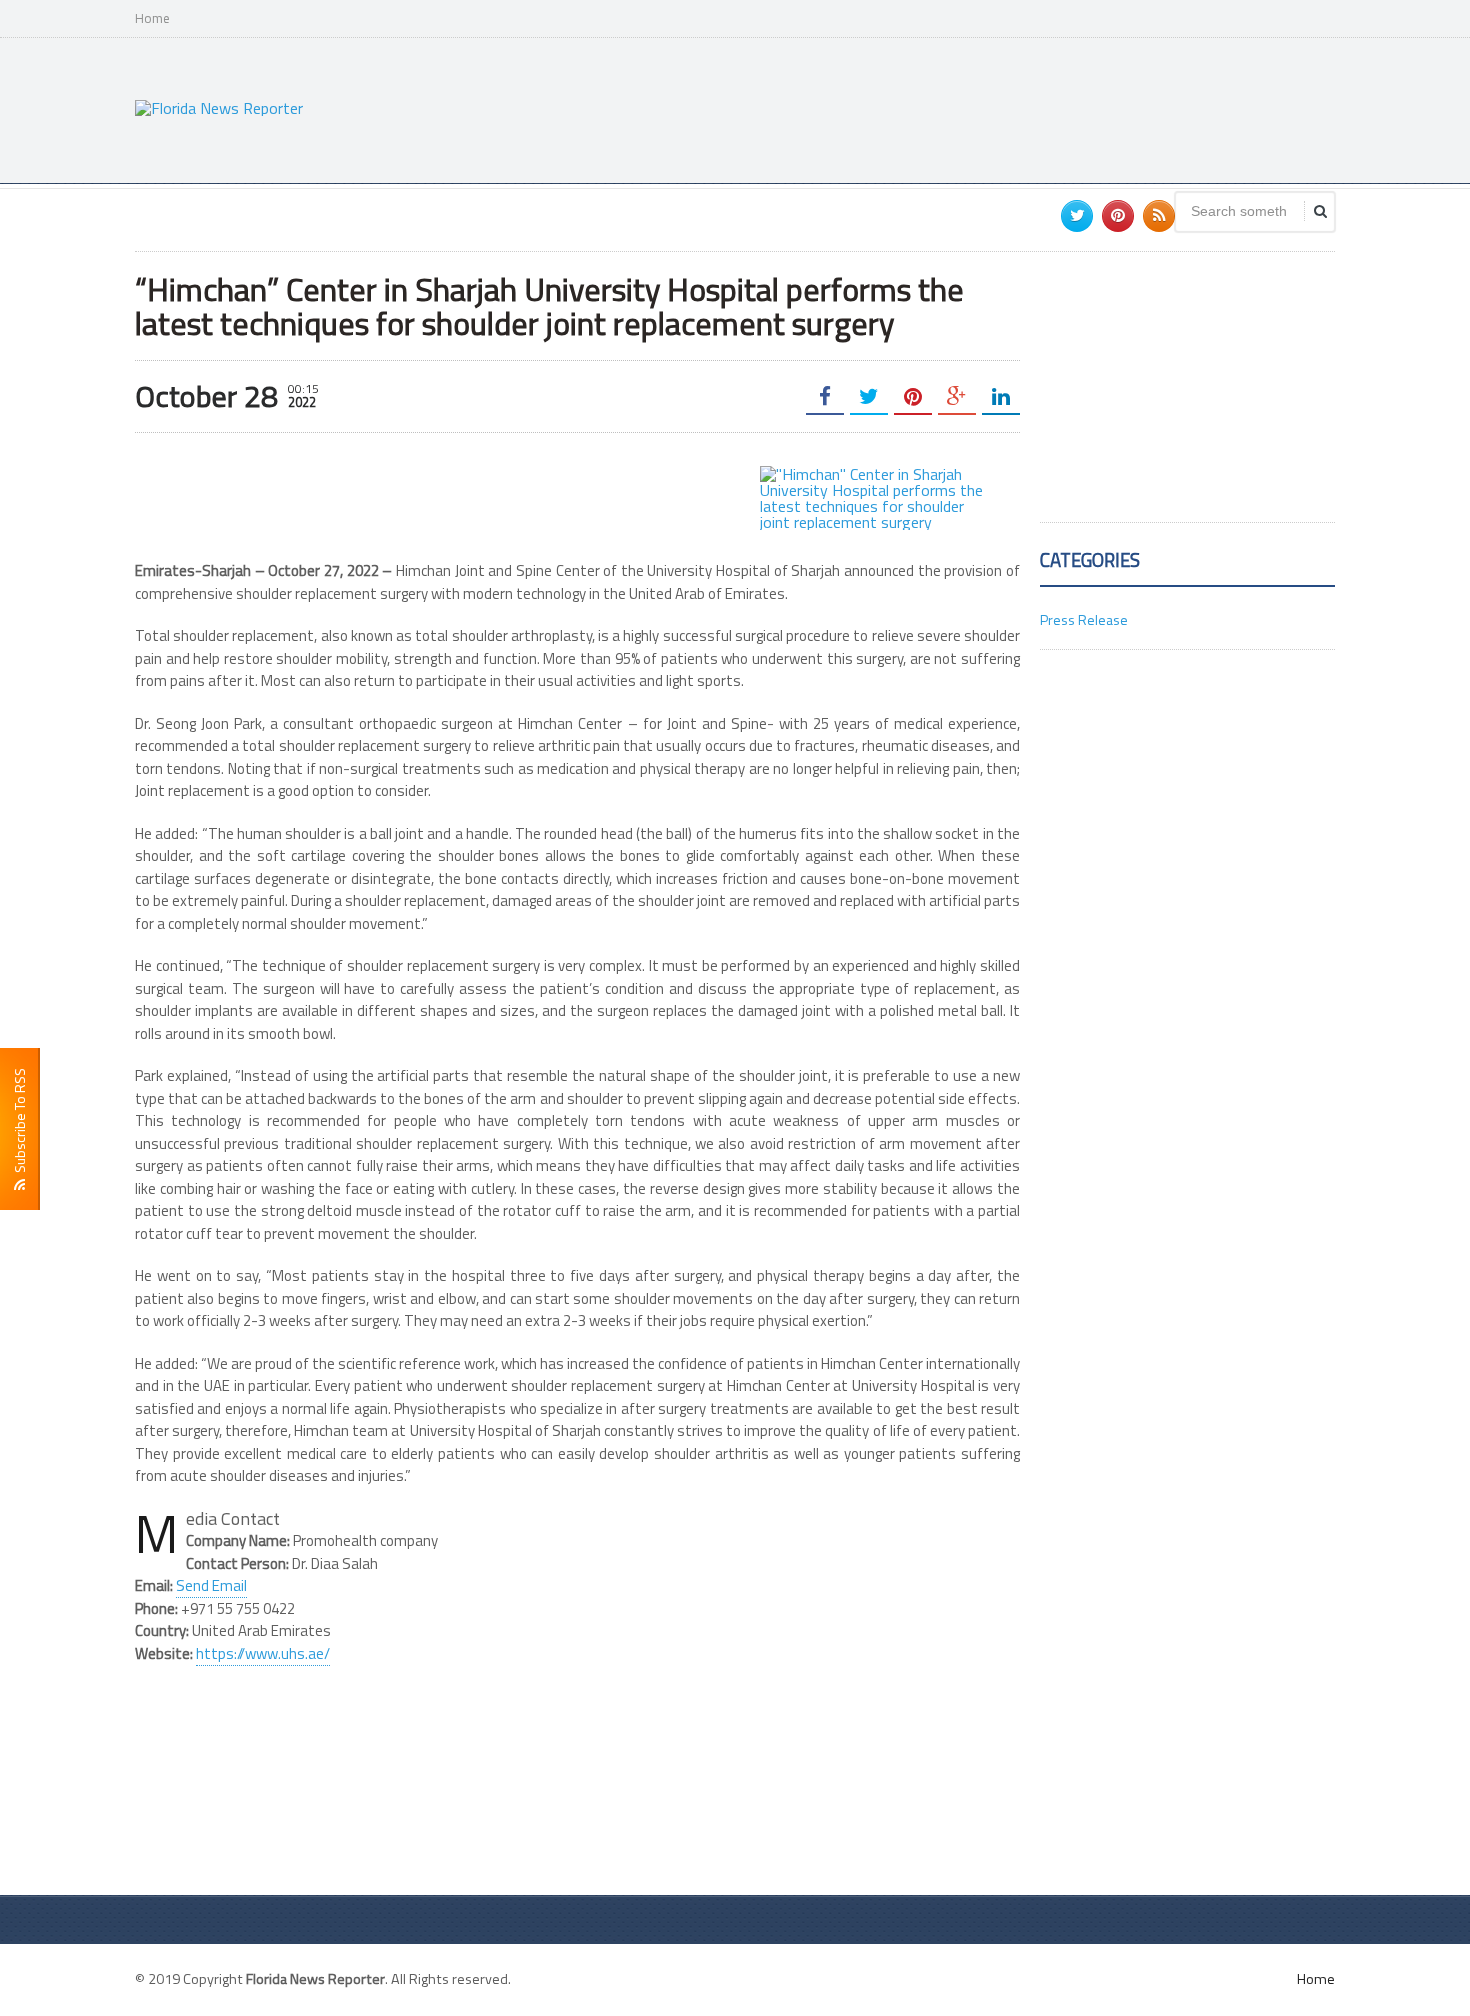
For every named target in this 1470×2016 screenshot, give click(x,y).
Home (152, 18)
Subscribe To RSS (19, 1123)
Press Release (1084, 619)
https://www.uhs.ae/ (263, 1653)
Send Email (211, 1585)
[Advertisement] (971, 108)
